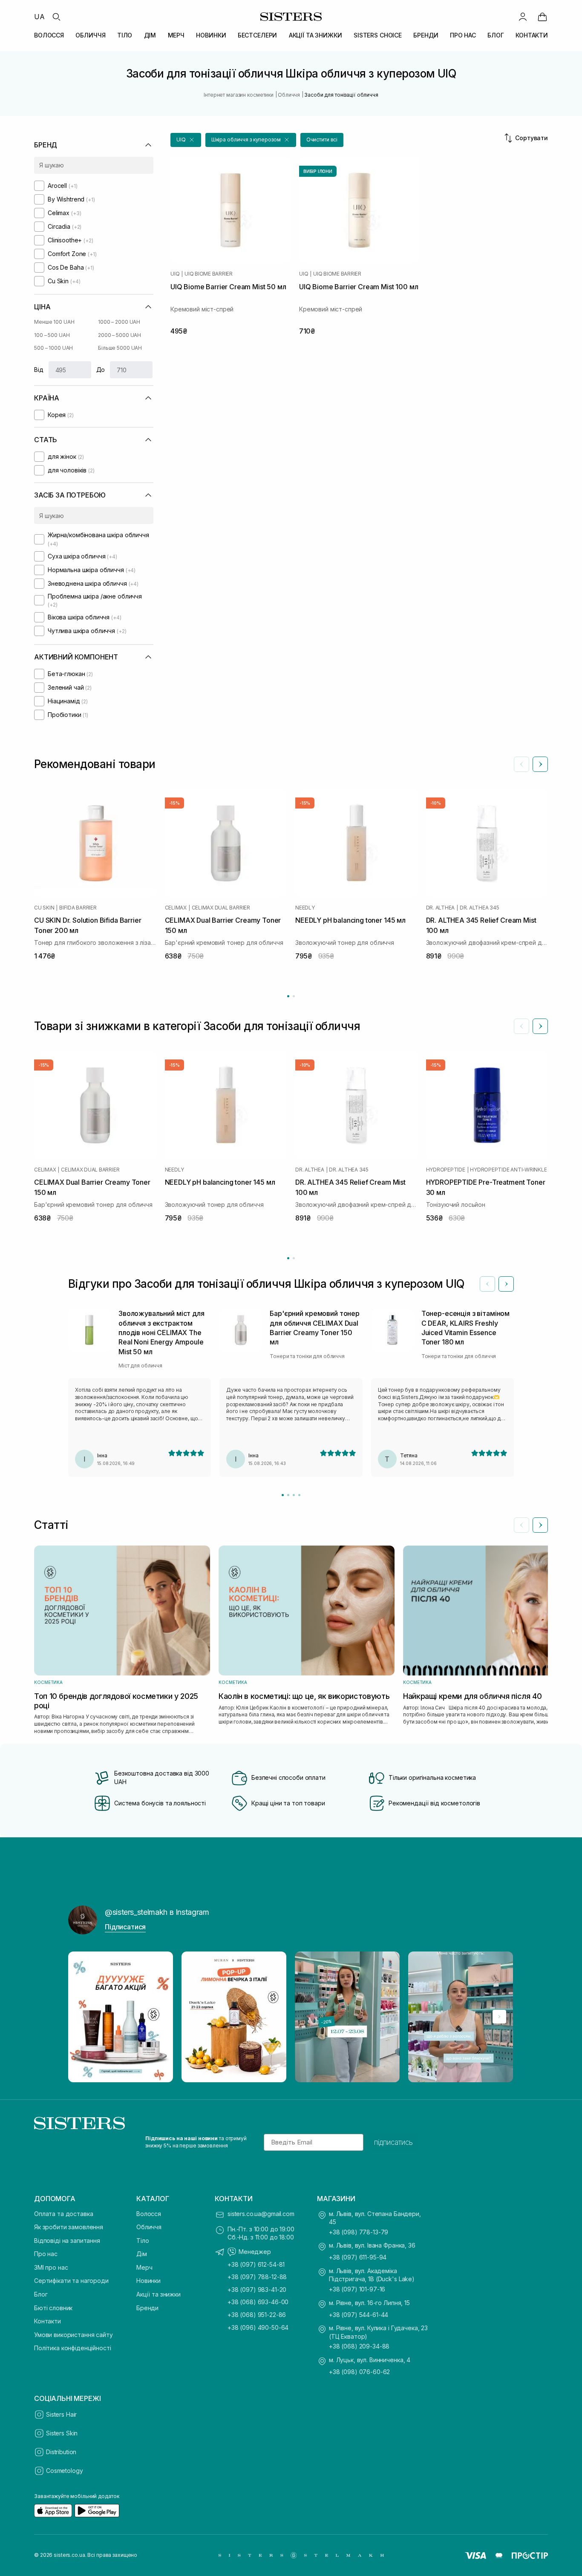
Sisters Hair (61, 2414)
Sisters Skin (62, 2433)
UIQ (175, 274)
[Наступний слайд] (540, 764)
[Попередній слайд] (521, 764)
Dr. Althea (441, 908)
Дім (142, 2254)
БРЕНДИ (426, 35)
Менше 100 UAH (54, 322)
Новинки (148, 2281)
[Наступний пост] (499, 2017)
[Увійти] (523, 17)
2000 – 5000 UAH (120, 335)
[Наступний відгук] (506, 1284)
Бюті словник (53, 2308)
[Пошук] (56, 17)
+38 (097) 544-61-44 (359, 2315)
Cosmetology (64, 2471)
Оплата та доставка (63, 2214)
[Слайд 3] (294, 1495)
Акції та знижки (158, 2294)
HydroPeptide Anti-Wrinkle (508, 1170)
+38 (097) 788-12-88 (257, 2277)
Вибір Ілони (318, 171)
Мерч (144, 2267)
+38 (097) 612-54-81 (256, 2264)
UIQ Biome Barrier (209, 274)
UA (39, 17)
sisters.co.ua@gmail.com (261, 2214)
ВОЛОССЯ (49, 35)
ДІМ (150, 35)
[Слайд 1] (283, 1495)
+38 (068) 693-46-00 (258, 2302)
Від (39, 370)
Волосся (149, 2214)
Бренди (147, 2308)
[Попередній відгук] (487, 1284)
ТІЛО (125, 35)
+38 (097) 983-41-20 (257, 2290)
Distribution (61, 2452)
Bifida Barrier (78, 908)
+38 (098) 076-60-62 (359, 2372)
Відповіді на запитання (67, 2241)
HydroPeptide (446, 1170)
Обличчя (149, 2227)
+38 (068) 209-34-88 (359, 2346)
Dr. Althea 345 (480, 908)
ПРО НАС (463, 35)
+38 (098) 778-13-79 (359, 2232)
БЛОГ (496, 35)
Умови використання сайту (73, 2335)
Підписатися (125, 1927)
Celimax (176, 908)
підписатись (393, 2142)
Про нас (46, 2254)
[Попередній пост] (83, 2017)
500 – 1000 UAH (53, 348)
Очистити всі (322, 140)
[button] (186, 140)
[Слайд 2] (288, 1495)
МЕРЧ (176, 35)
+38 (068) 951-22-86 (257, 2315)
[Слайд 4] (299, 1495)
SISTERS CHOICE (378, 35)
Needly (305, 908)
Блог (41, 2294)
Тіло (143, 2241)
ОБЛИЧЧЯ (90, 35)
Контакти (48, 2321)
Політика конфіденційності (73, 2348)
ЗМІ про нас (51, 2267)
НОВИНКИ (211, 35)
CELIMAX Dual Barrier (221, 908)
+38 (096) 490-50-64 (258, 2327)
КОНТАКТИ (532, 35)
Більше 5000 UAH (120, 348)
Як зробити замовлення (69, 2227)
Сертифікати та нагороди (71, 2281)
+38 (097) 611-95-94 (358, 2257)
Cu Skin (44, 908)
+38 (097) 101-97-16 (357, 2289)
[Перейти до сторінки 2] (294, 996)
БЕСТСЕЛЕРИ (258, 35)
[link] (542, 17)
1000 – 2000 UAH (119, 322)
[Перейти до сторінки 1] (288, 996)
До (101, 370)
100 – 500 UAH (52, 335)
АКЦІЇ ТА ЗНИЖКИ (315, 35)
